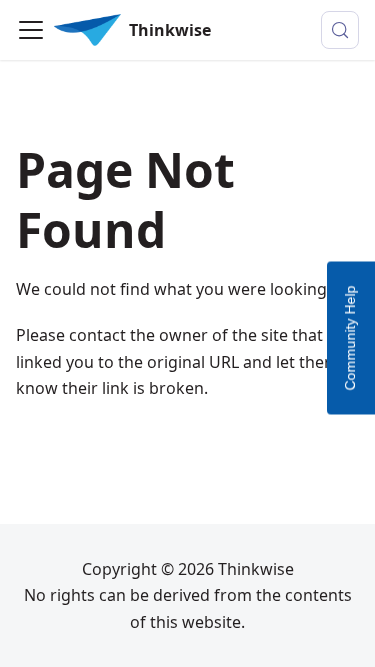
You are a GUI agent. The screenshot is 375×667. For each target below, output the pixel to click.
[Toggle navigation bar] (31, 30)
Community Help (350, 337)
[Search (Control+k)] (340, 30)
